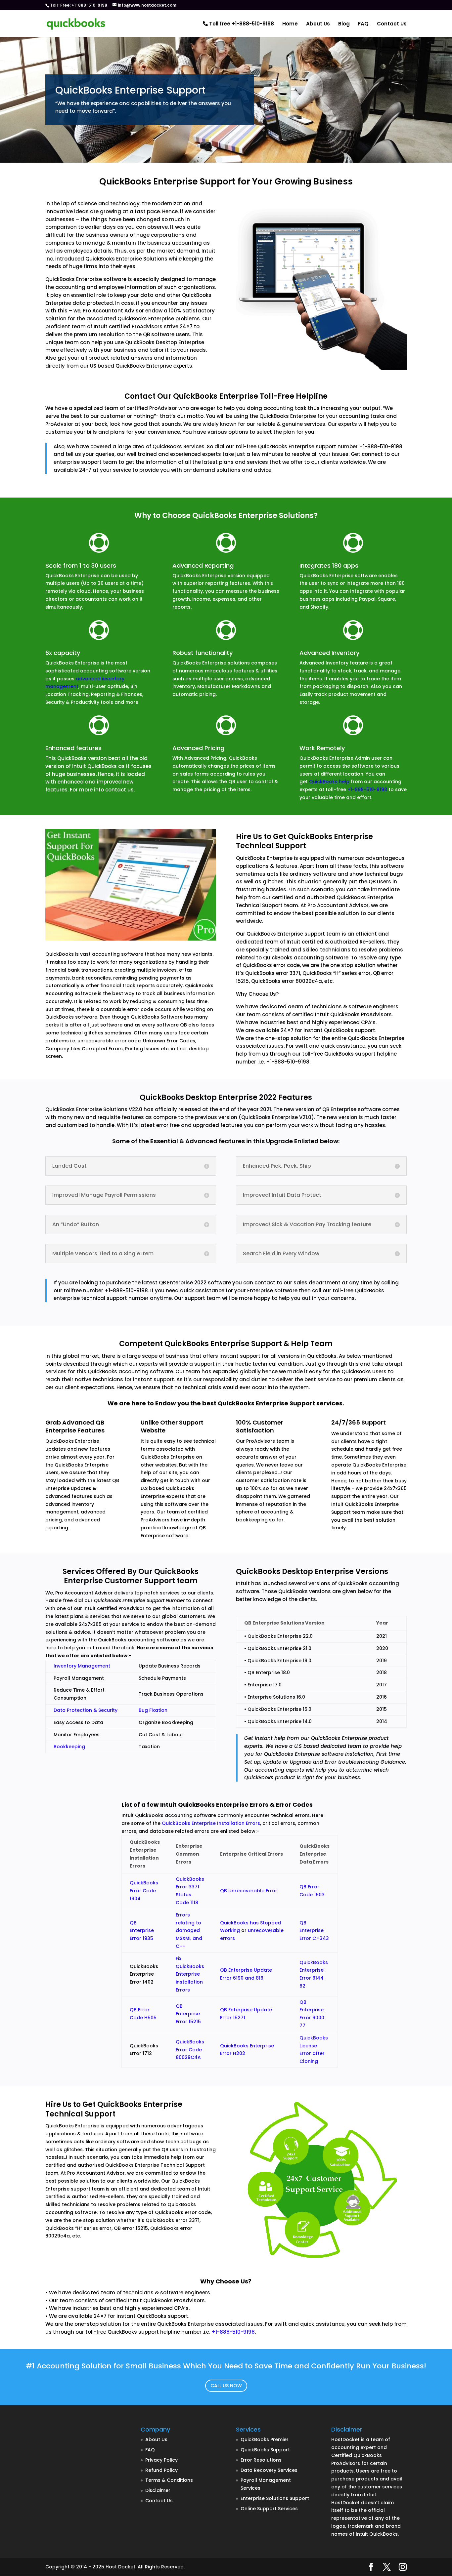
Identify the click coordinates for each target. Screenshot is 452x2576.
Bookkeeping (69, 1747)
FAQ (363, 24)
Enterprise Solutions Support (275, 2498)
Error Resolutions (261, 2460)
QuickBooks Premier (265, 2439)
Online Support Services (269, 2509)
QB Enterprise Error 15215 (188, 2014)
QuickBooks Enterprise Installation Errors (211, 1823)
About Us (318, 24)
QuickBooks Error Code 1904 (144, 1891)
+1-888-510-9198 (367, 789)
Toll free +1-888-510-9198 (241, 24)
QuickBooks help (329, 782)
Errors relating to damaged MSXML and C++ (189, 1931)
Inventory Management (82, 1666)
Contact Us (392, 24)
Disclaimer (158, 2490)
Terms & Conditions (169, 2480)
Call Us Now (226, 2386)
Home (290, 24)
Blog (344, 24)
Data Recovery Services (269, 2470)
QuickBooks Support (265, 2450)
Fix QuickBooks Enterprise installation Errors (190, 1974)
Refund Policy (161, 2470)
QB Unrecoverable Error (249, 1891)
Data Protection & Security (86, 1710)
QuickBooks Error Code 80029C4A (190, 2050)
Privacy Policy (161, 2460)
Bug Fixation (153, 1710)
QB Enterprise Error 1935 (142, 1931)
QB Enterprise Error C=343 (314, 1931)
